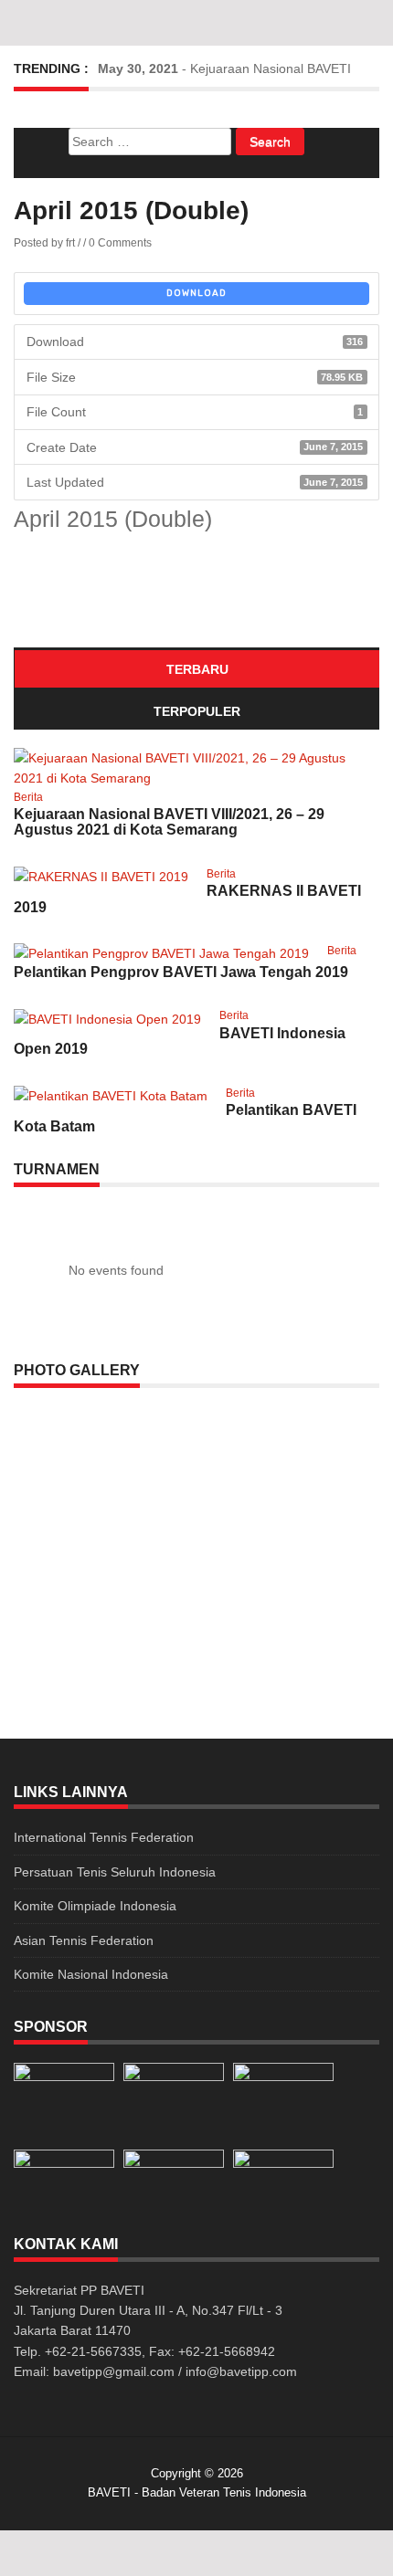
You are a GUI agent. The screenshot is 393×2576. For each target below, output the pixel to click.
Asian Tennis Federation (84, 1940)
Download (196, 293)
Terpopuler (197, 711)
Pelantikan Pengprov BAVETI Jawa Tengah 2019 (181, 972)
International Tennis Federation (104, 1837)
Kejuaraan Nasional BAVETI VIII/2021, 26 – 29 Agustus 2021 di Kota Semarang (169, 822)
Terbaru (197, 669)
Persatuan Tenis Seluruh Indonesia (115, 1872)
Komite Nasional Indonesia (91, 1974)
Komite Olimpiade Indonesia (95, 1906)
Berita (28, 797)
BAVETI (109, 2492)
